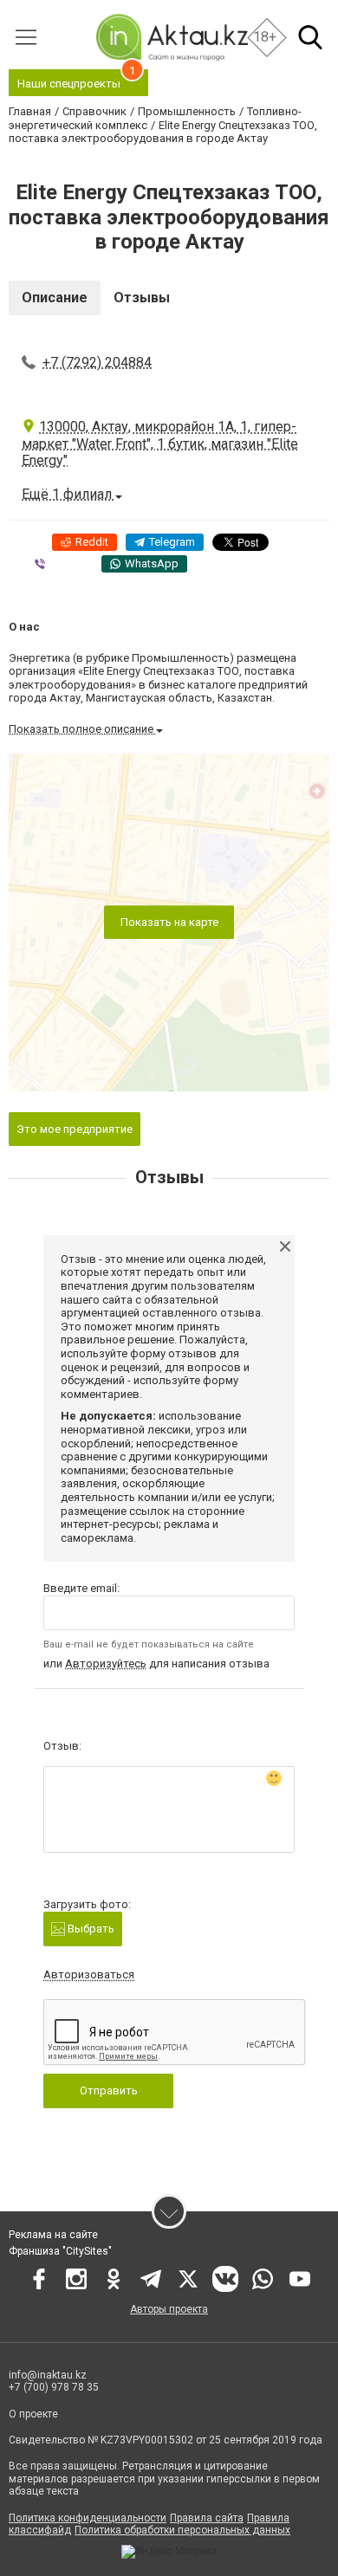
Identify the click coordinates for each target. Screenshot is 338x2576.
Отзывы (142, 298)
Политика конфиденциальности (88, 2518)
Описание (55, 298)
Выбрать (90, 1929)
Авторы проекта (169, 2309)
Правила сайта (207, 2518)
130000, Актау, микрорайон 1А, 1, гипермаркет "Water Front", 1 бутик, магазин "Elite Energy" (160, 443)
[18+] (172, 37)
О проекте (33, 2414)
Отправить (109, 2091)
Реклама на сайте (53, 2235)
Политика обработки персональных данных (182, 2530)
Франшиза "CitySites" (60, 2251)
